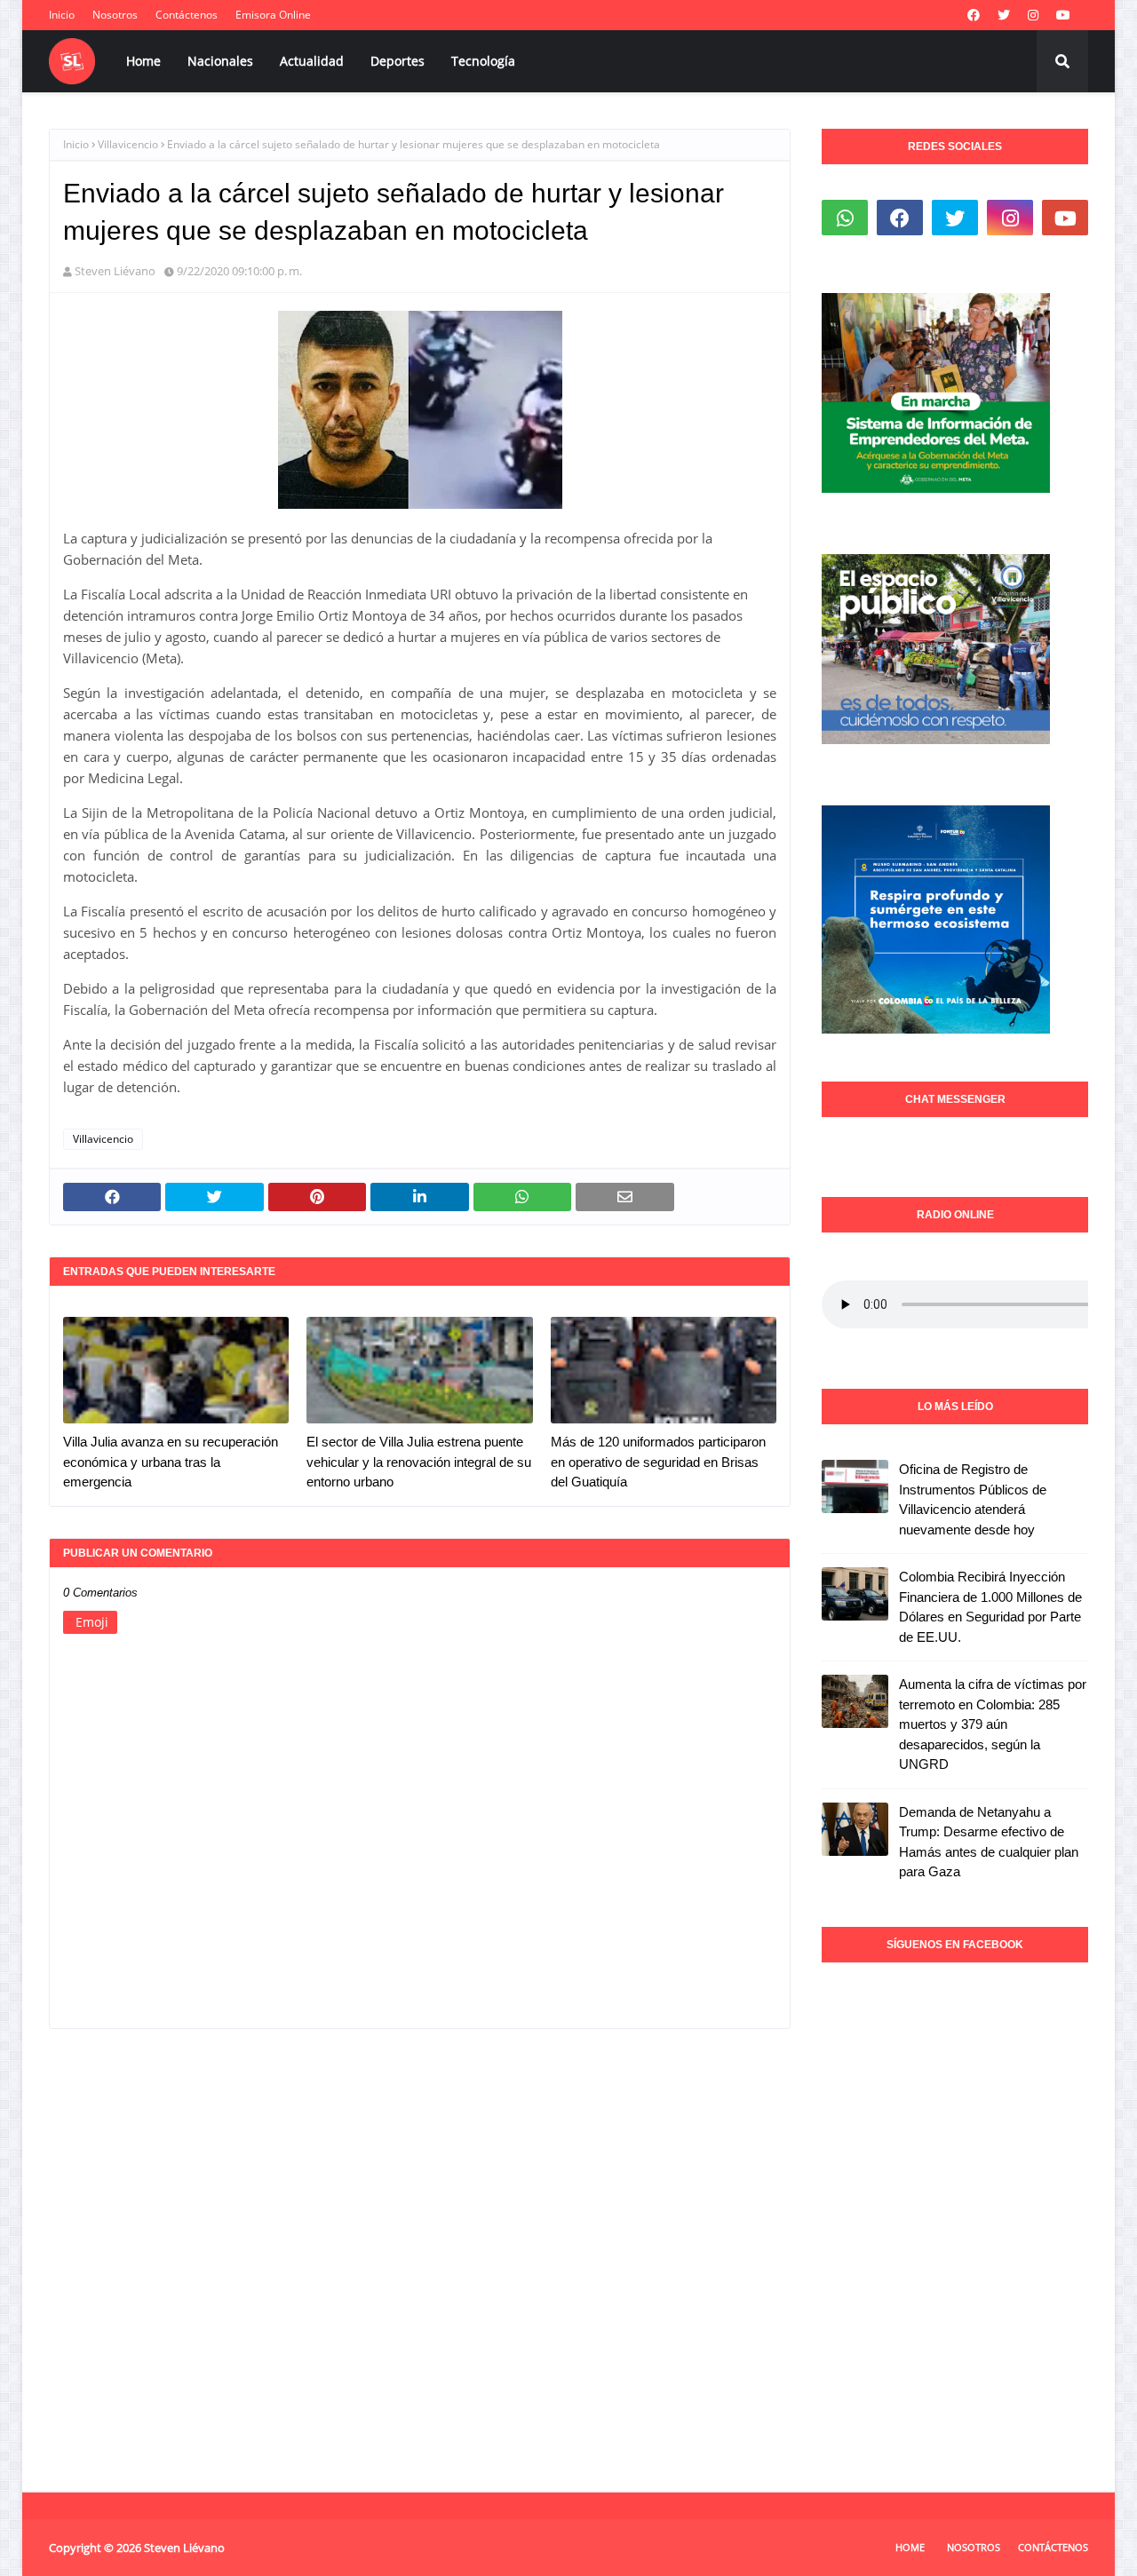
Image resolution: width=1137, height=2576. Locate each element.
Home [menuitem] (143, 61)
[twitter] (1004, 15)
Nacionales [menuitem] (220, 61)
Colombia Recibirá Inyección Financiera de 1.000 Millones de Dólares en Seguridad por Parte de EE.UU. (990, 1607)
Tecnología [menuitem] (483, 61)
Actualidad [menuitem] (312, 61)
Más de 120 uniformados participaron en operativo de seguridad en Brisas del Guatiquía (658, 1462)
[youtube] (1063, 15)
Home (910, 2547)
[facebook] (974, 15)
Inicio (62, 15)
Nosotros (115, 15)
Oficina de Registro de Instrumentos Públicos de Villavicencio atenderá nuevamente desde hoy (973, 1499)
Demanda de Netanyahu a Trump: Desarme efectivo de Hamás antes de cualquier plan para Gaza (989, 1842)
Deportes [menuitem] (398, 61)
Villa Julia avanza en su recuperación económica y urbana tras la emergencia (171, 1462)
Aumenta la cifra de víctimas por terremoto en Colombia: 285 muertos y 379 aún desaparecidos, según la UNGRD (993, 1724)
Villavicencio (128, 144)
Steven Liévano (115, 271)
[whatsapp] (845, 218)
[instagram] (1033, 15)
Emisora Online (273, 15)
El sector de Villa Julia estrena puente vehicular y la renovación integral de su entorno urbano (419, 1462)
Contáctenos (187, 15)
